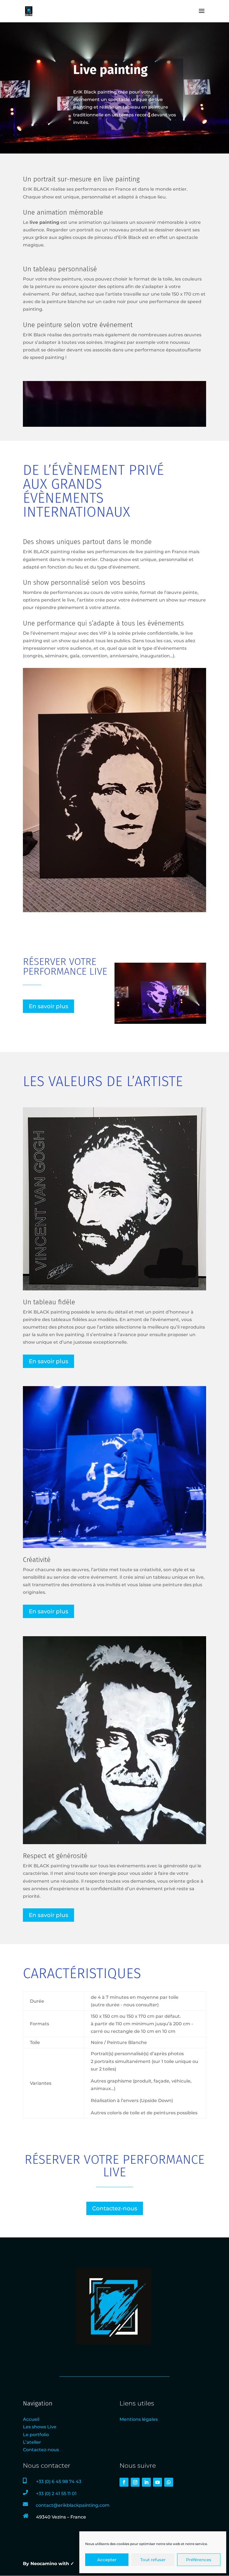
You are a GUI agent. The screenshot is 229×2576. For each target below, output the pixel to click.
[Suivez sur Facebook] (124, 2482)
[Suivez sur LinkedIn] (146, 2482)
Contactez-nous (115, 2208)
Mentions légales (139, 2419)
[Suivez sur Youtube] (158, 2482)
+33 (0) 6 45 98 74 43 (59, 2482)
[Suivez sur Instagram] (135, 2482)
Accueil (31, 2419)
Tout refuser (153, 2560)
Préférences (199, 2560)
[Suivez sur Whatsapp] (169, 2482)
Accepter (107, 2560)
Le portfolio (36, 2435)
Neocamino (44, 2564)
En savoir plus (48, 1006)
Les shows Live (40, 2427)
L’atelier (32, 2442)
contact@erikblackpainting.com (73, 2505)
